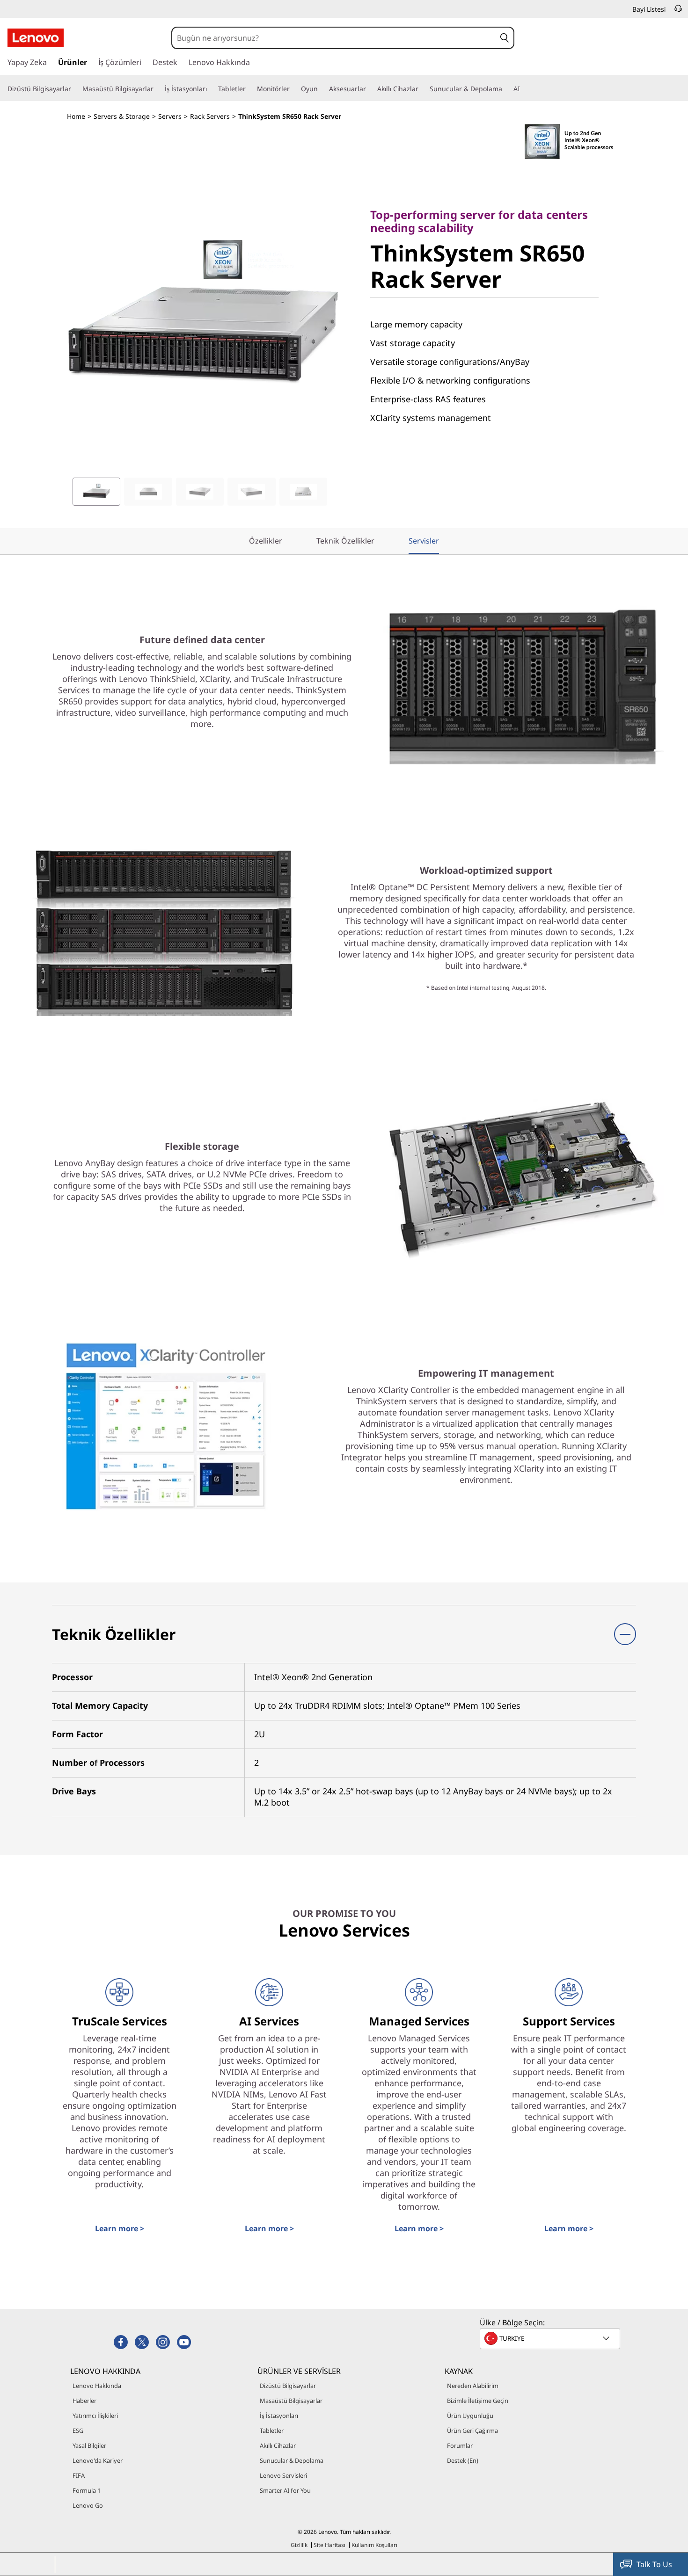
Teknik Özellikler (345, 541)
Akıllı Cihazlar (278, 2445)
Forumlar (460, 2445)
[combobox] (334, 38)
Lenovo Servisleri (283, 2475)
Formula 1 (87, 2490)
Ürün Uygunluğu (470, 2416)
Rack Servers (210, 116)
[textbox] (551, 2338)
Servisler (424, 541)
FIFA (79, 2475)
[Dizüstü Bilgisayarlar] (75, 89)
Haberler (84, 2401)
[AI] (524, 89)
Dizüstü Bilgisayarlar (288, 2386)
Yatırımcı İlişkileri (95, 2416)
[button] (505, 38)
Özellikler (266, 541)
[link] (678, 11)
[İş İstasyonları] (211, 89)
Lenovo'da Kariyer (98, 2460)
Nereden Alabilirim (473, 2386)
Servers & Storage (122, 116)
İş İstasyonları (279, 2416)
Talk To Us (654, 2564)
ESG (78, 2431)
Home (76, 116)
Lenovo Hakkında (97, 2386)
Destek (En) (463, 2460)
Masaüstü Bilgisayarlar (291, 2401)
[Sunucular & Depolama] (506, 89)
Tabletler (272, 2431)
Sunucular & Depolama (292, 2460)
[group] (96, 492)
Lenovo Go (88, 2505)
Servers (170, 116)
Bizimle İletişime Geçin (478, 2401)
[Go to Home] (36, 38)
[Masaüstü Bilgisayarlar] (157, 89)
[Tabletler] (249, 89)
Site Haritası (329, 2545)
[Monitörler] (293, 89)
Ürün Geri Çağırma (472, 2431)
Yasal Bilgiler (89, 2445)
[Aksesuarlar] (370, 89)
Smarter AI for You (285, 2490)
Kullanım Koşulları (374, 2545)
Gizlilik (299, 2545)
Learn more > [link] (120, 2228)
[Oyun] (322, 89)
